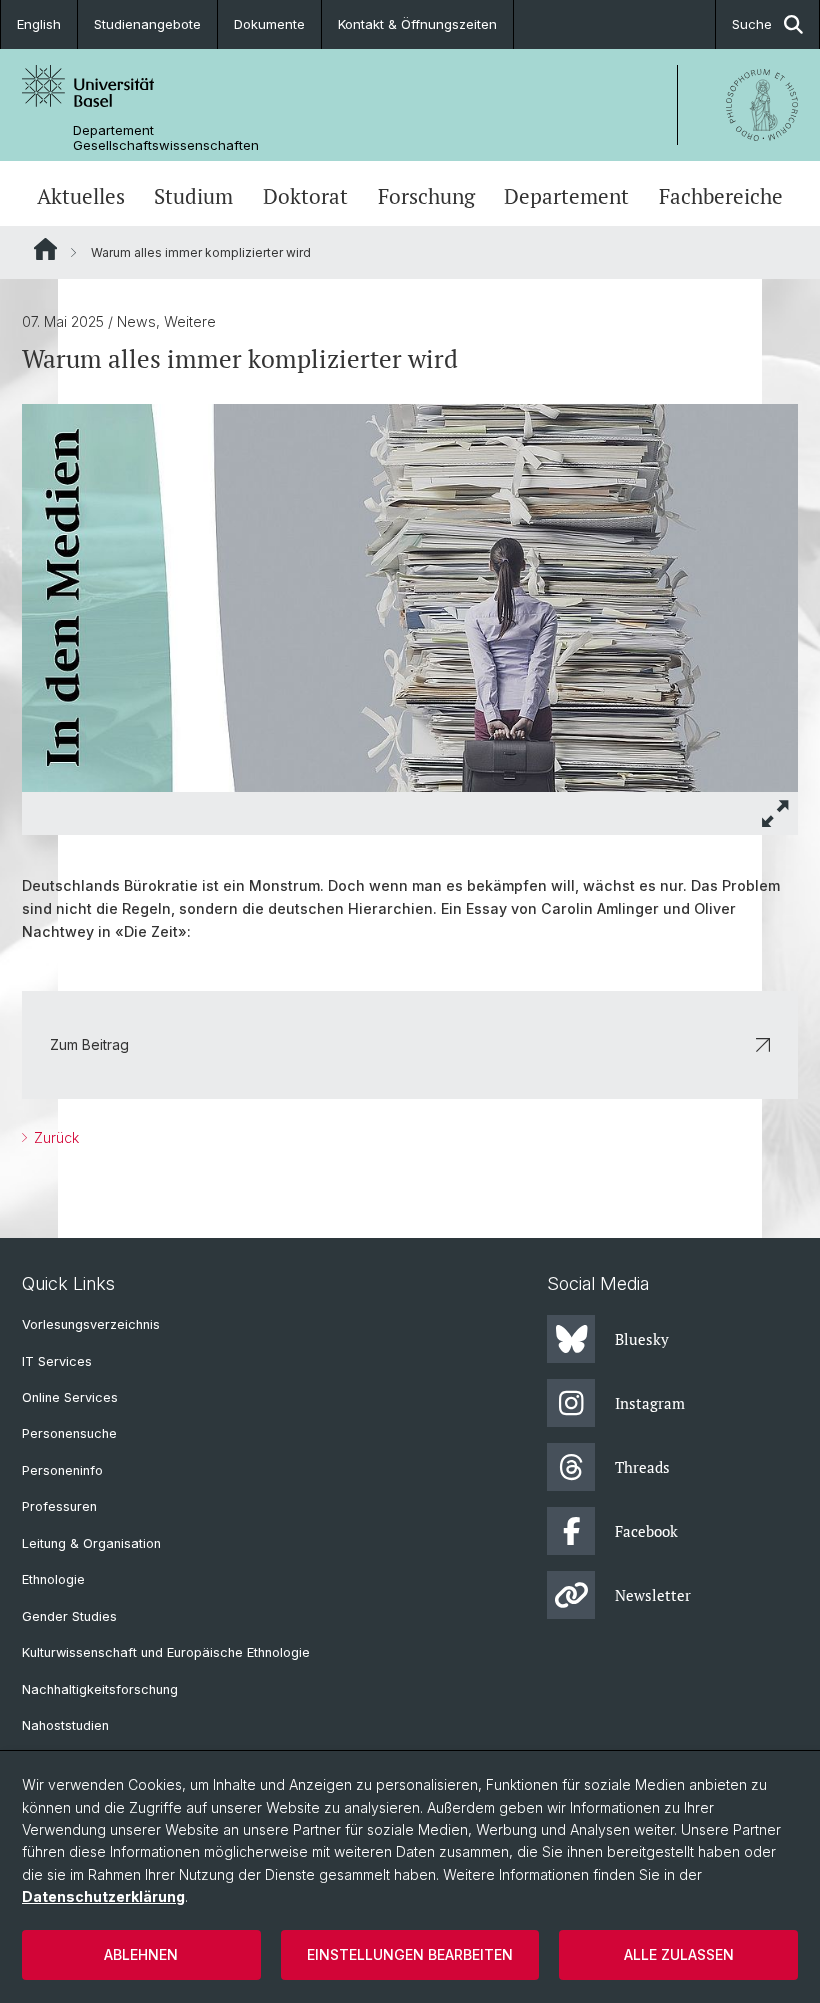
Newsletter (653, 1595)
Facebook (646, 1531)
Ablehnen (141, 1954)
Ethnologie (53, 1579)
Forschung (426, 196)
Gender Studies (69, 1616)
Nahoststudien (65, 1725)
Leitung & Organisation (91, 1543)
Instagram (650, 1403)
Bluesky (642, 1339)
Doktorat (305, 196)
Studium (193, 196)
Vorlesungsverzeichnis (91, 1324)
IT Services (57, 1361)
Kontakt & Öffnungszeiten (417, 24)
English (39, 24)
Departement (566, 196)
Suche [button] (752, 24)
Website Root (45, 249)
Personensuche (69, 1433)
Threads (642, 1467)
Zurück (54, 1137)
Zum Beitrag (89, 1044)
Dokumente (269, 24)
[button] (776, 813)
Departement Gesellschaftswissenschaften (166, 138)
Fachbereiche (721, 196)
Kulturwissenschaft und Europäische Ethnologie (166, 1652)
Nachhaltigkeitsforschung (100, 1689)
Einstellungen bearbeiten (410, 1954)
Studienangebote (147, 24)
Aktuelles (81, 196)
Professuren (59, 1506)
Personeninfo (62, 1470)
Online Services (70, 1397)
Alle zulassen (679, 1954)
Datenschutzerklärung (103, 1896)
